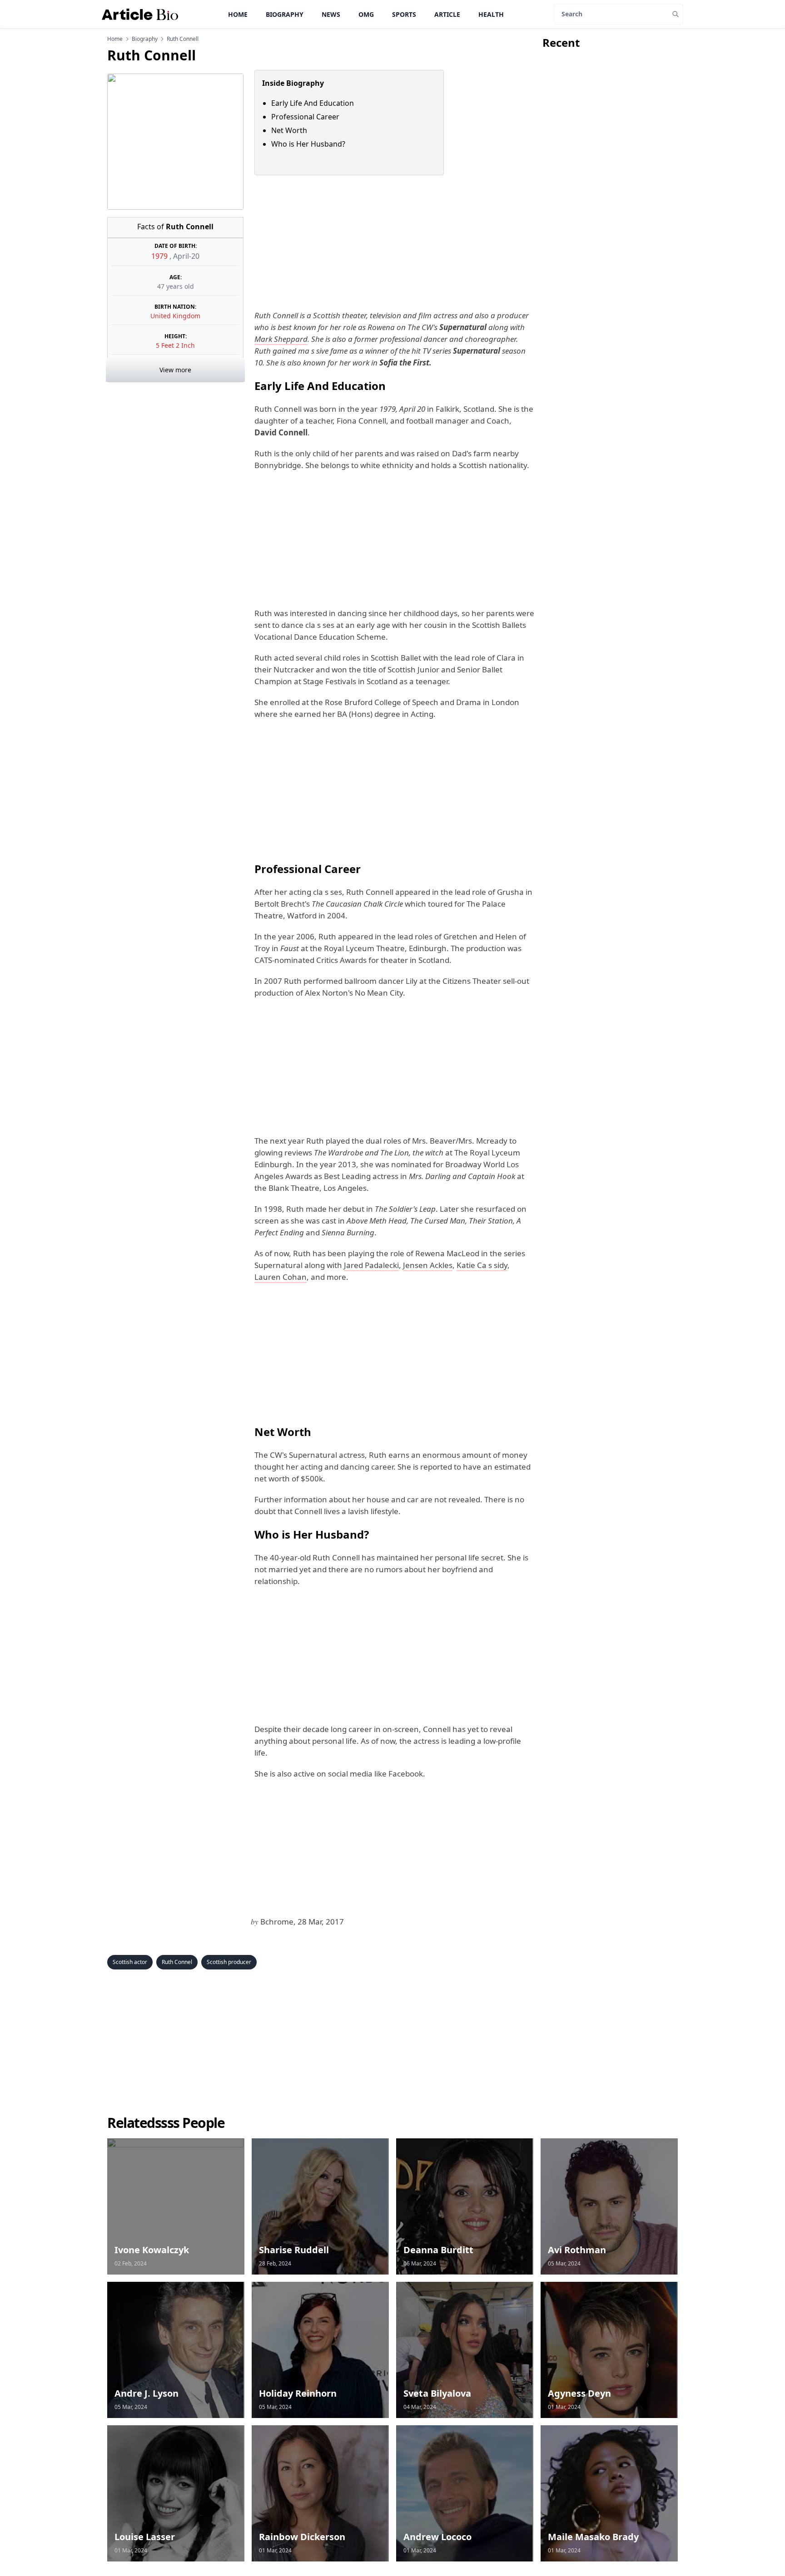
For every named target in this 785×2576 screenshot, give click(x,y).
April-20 (186, 256)
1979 (160, 256)
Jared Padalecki (371, 1265)
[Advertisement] (393, 242)
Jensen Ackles (428, 1265)
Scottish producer (229, 1962)
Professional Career (305, 117)
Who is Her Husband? (309, 144)
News (331, 14)
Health (491, 14)
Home (238, 14)
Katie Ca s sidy (482, 1265)
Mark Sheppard (281, 339)
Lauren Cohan (281, 1277)
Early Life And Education (313, 103)
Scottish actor (130, 1962)
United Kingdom (175, 316)
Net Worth (290, 130)
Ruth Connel (177, 1962)
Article (447, 14)
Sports (404, 14)
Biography (285, 14)
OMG (366, 14)
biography (145, 39)
